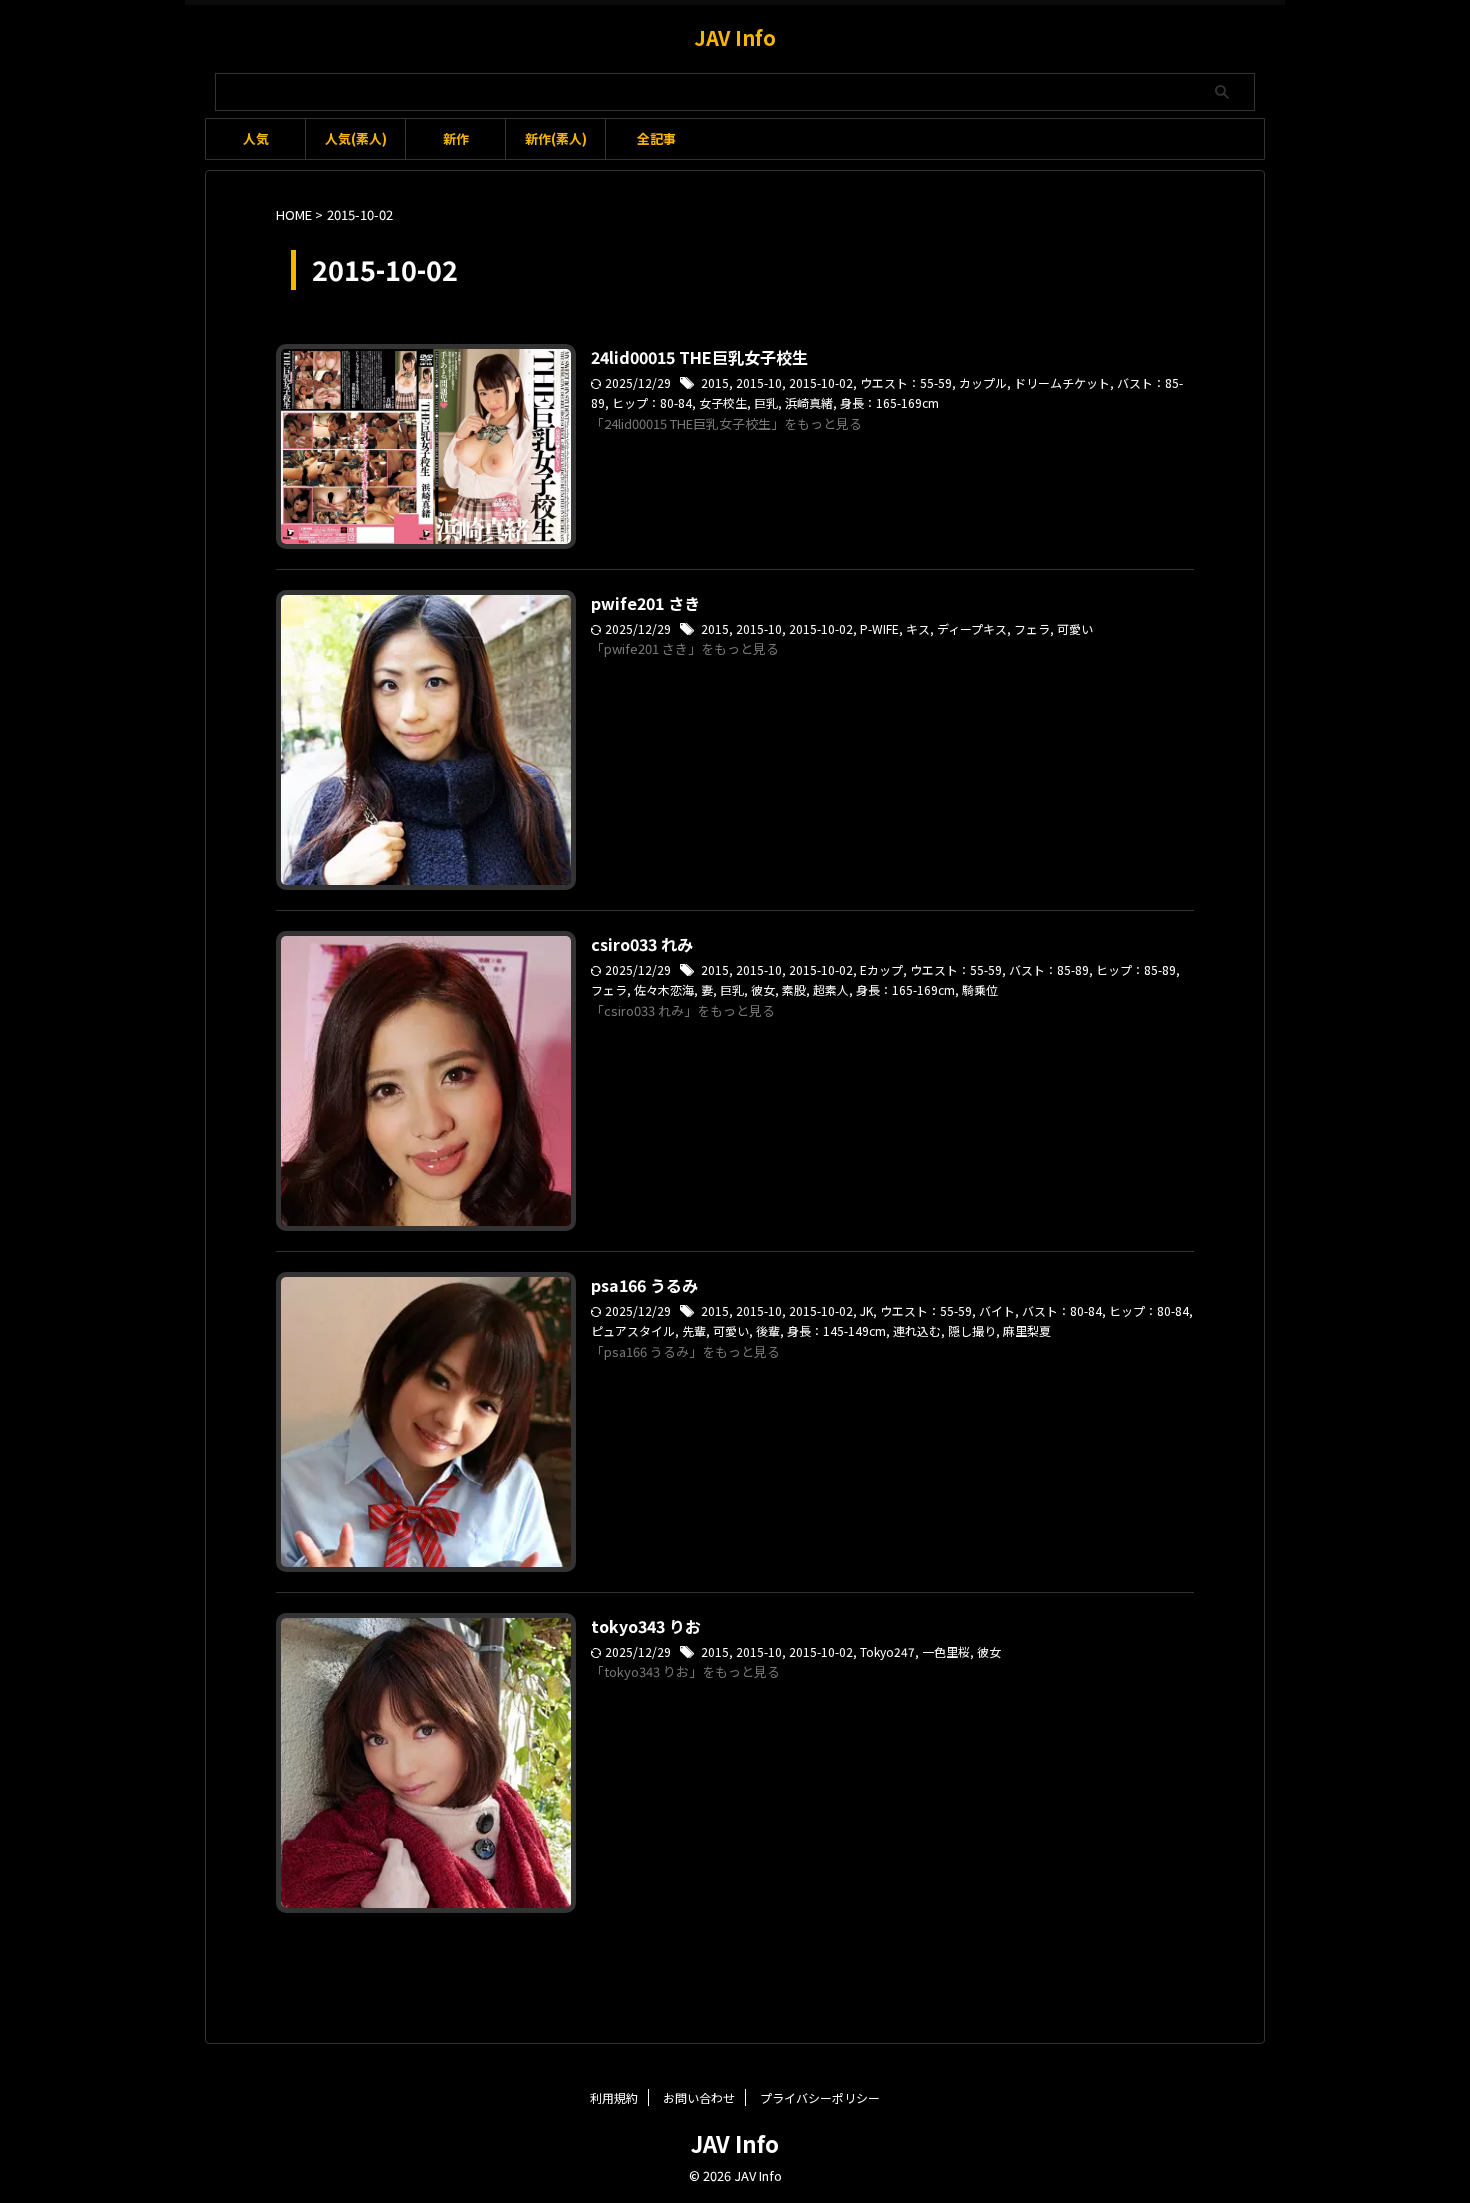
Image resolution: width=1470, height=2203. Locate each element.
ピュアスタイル (633, 1330)
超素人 (831, 989)
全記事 (656, 138)
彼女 (763, 989)
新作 (456, 138)
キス (918, 628)
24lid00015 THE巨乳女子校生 (699, 357)
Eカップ (881, 969)
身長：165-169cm (889, 402)
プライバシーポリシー (820, 2097)
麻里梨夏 (1027, 1330)
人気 (256, 138)
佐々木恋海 (664, 989)
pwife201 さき (645, 603)
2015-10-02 (821, 382)
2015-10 (759, 382)
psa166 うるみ (644, 1285)
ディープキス (972, 628)
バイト (997, 1310)
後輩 (768, 1330)
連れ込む (917, 1330)
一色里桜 (946, 1651)
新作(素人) (556, 138)
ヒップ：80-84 (652, 402)
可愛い (1075, 628)
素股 (794, 989)
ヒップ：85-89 (1136, 969)
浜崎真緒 (809, 402)
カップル (983, 382)
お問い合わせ (699, 2097)
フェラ (1032, 628)
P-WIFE (879, 628)
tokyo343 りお (646, 1626)
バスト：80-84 (1062, 1310)
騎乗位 (980, 989)
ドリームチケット (1062, 382)
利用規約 (614, 2097)
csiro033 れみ (642, 944)
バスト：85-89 (1049, 969)
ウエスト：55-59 (906, 382)
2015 (715, 382)
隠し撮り (972, 1330)
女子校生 (723, 402)
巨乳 (766, 402)
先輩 (694, 1330)
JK (866, 1310)
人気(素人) (356, 138)
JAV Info (735, 37)
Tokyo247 (887, 1651)
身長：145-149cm (836, 1330)
